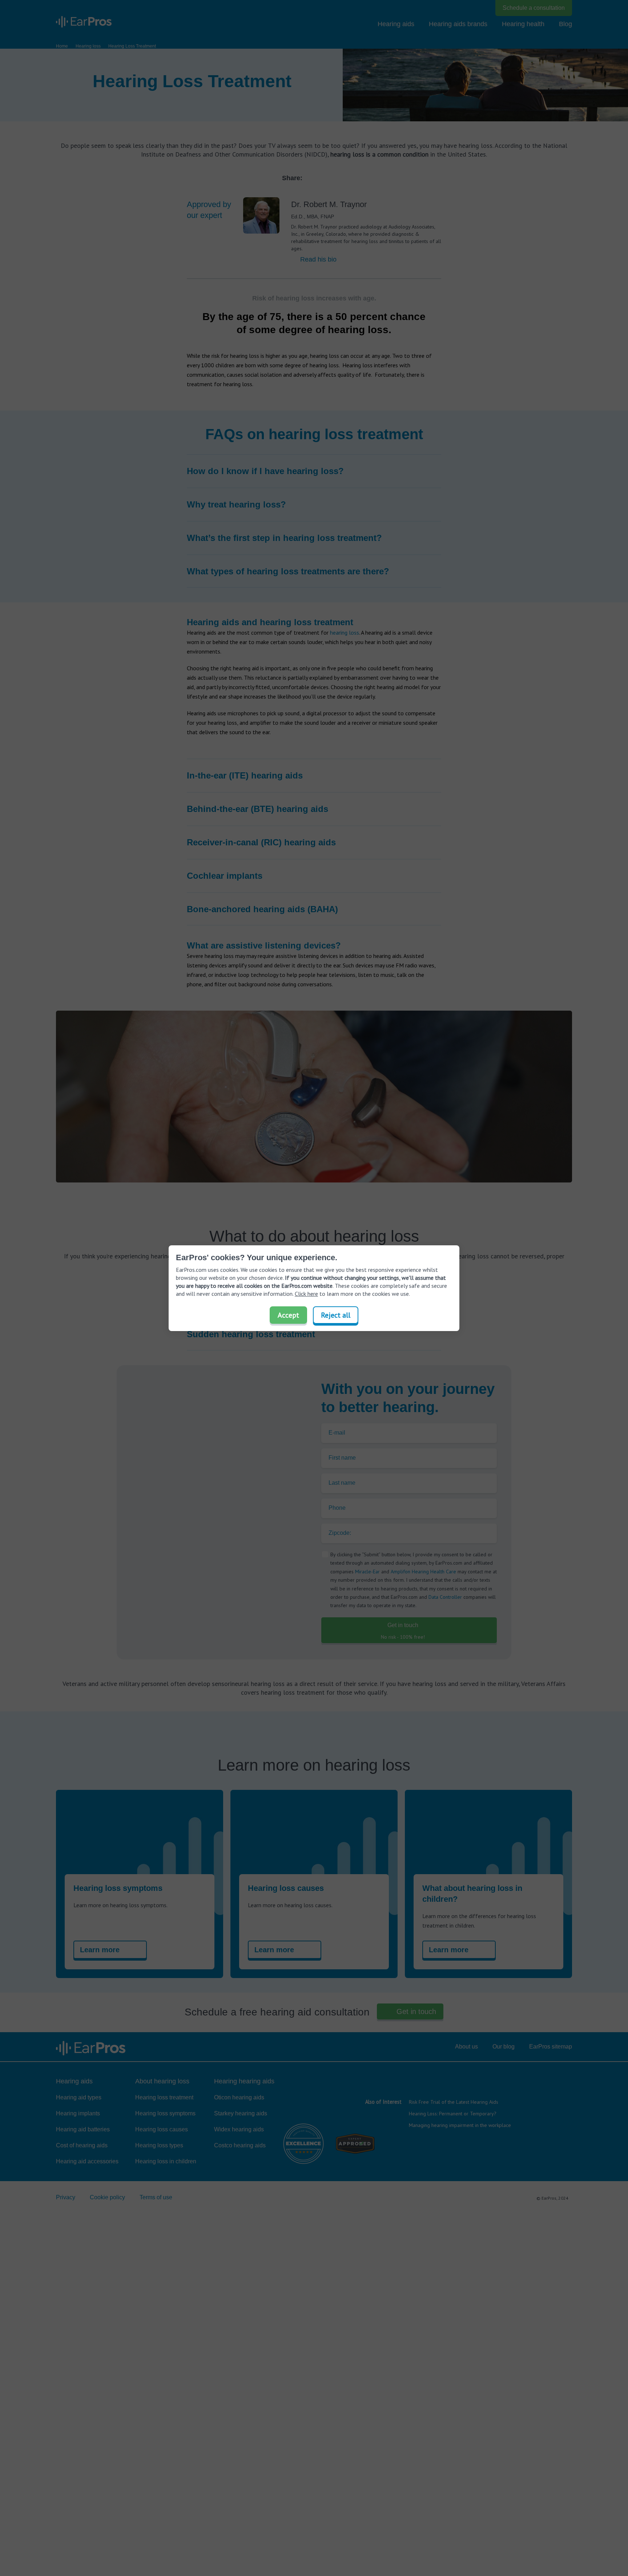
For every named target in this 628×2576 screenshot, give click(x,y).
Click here (306, 1294)
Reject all (336, 1315)
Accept (288, 1315)
